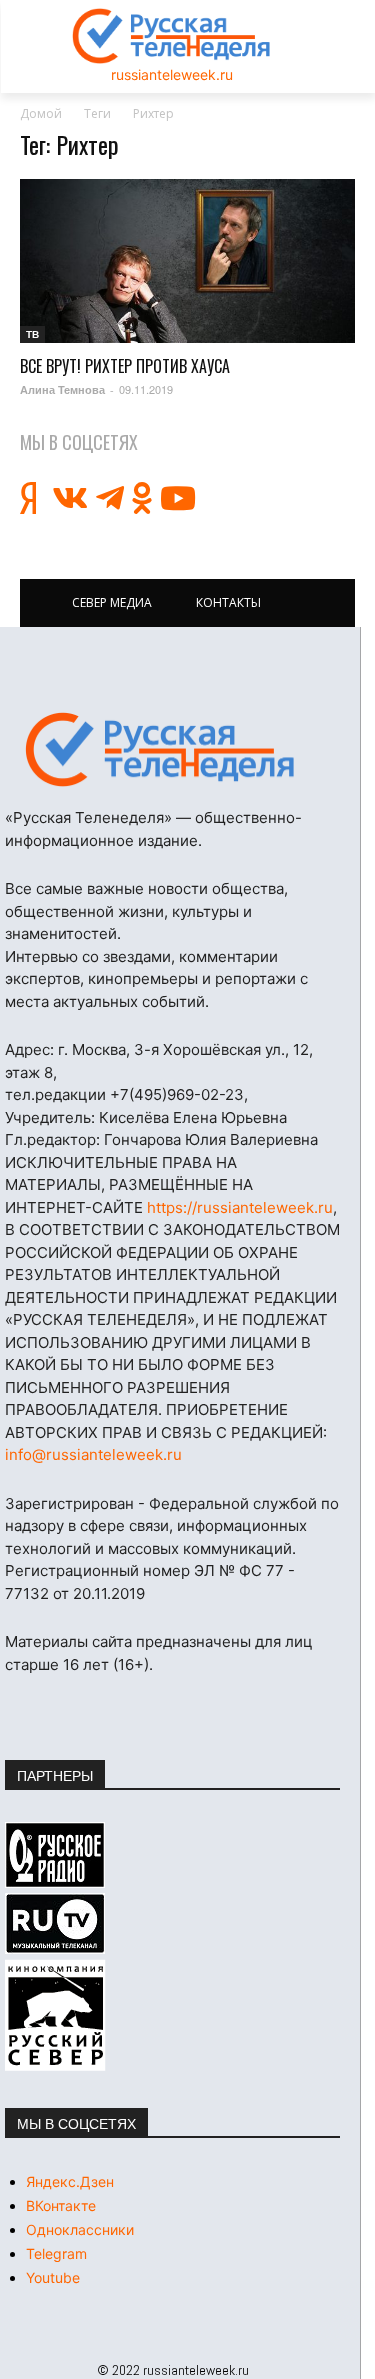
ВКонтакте (61, 2205)
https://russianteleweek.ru (240, 1207)
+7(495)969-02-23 (177, 1094)
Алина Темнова (62, 389)
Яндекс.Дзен (70, 2181)
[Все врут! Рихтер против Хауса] (187, 261)
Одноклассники (80, 2229)
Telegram (56, 2253)
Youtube (53, 2277)
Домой (41, 113)
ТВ (32, 334)
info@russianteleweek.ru (93, 1454)
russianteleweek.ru (172, 74)
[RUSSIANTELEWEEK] (172, 36)
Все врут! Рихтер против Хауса (125, 366)
